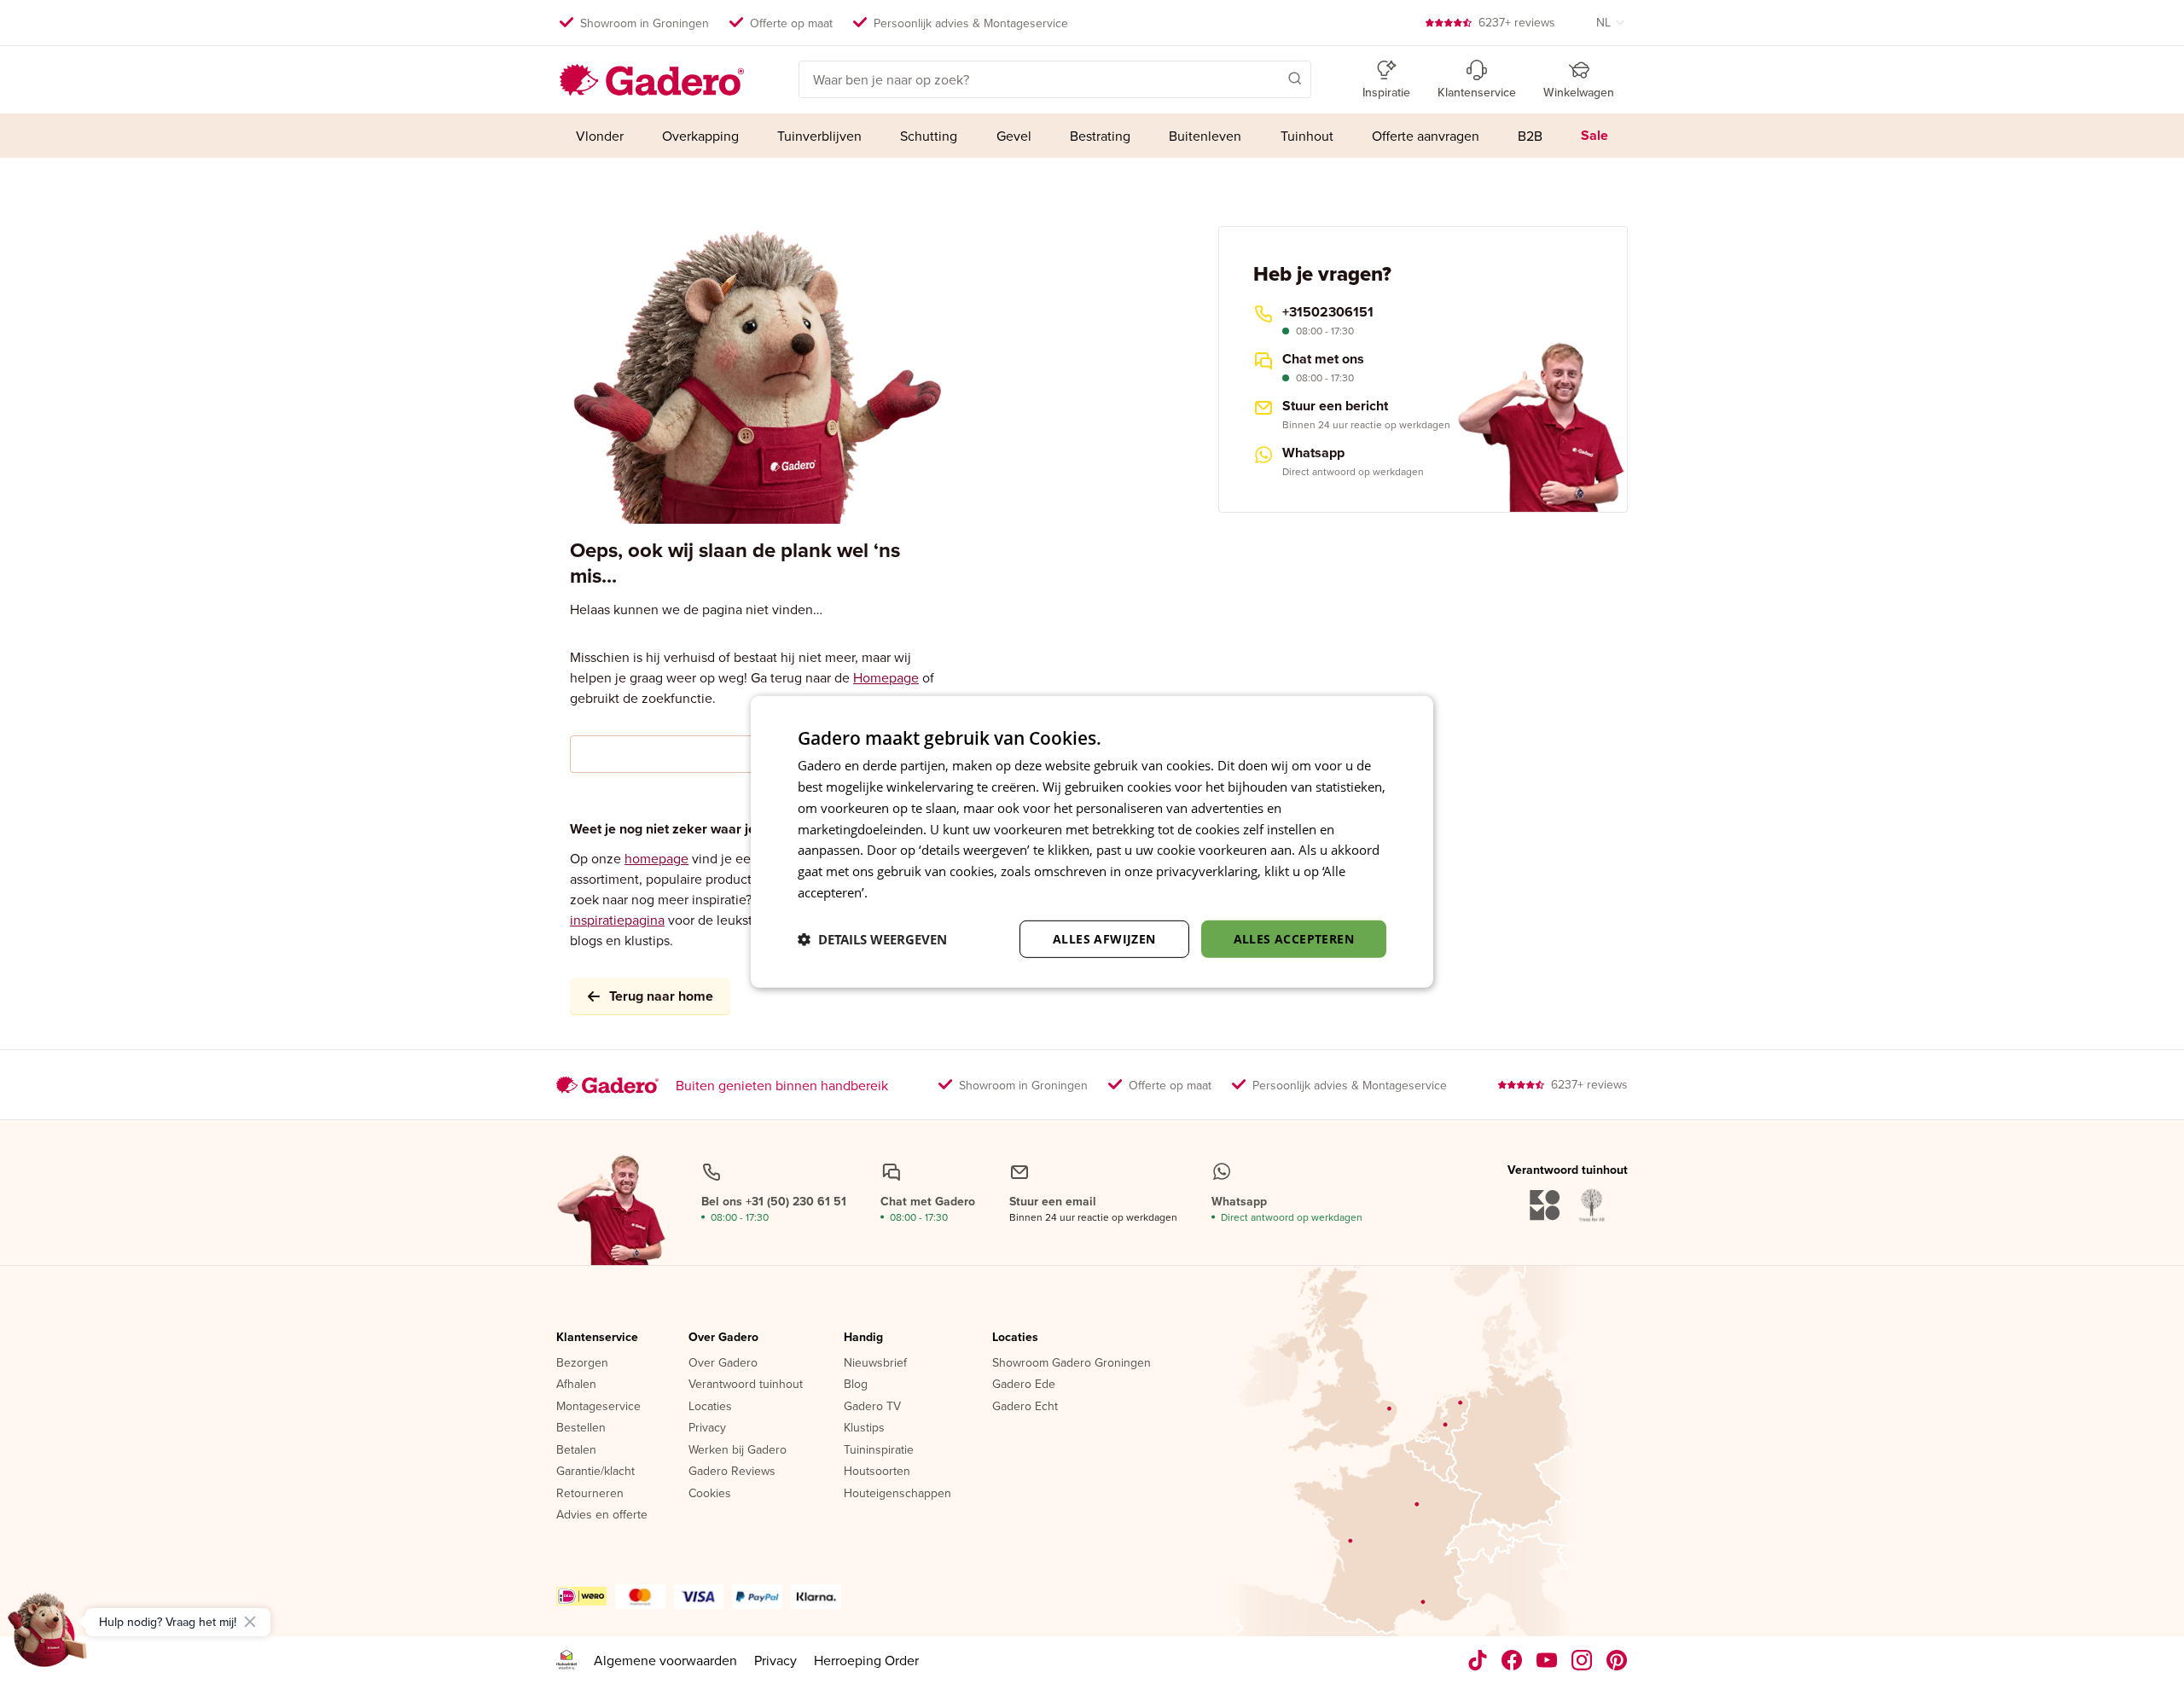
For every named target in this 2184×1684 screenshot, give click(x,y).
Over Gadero (723, 1338)
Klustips (864, 1428)
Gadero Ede (1024, 1385)
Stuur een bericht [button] (1335, 406)
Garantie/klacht (595, 1472)
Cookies (710, 1494)
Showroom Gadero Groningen (1072, 1363)
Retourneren (590, 1494)
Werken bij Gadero (738, 1450)
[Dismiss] (250, 1622)
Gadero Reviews (732, 1472)
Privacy (707, 1428)
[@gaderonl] (1478, 1660)
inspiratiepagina (617, 920)
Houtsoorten (877, 1472)
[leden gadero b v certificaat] (566, 1660)
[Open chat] (48, 1636)
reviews (1517, 22)
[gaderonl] (1582, 1660)
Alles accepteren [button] (1294, 938)
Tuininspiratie (879, 1450)
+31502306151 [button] (1328, 312)
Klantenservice (597, 1338)
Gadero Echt (1025, 1407)
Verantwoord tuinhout (746, 1385)
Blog (856, 1385)
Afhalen (576, 1385)
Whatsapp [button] (1313, 453)
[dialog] (1092, 842)
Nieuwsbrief (875, 1363)
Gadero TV (872, 1407)
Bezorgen (582, 1363)
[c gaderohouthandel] (1547, 1660)
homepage (656, 858)
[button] (1270, 78)
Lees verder (905, 892)
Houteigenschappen (897, 1494)
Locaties (710, 1407)
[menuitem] (599, 136)
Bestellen (581, 1428)
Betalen (576, 1450)
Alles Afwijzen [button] (1104, 938)
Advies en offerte (602, 1515)
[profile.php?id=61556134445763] (1512, 1660)
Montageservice (598, 1407)
